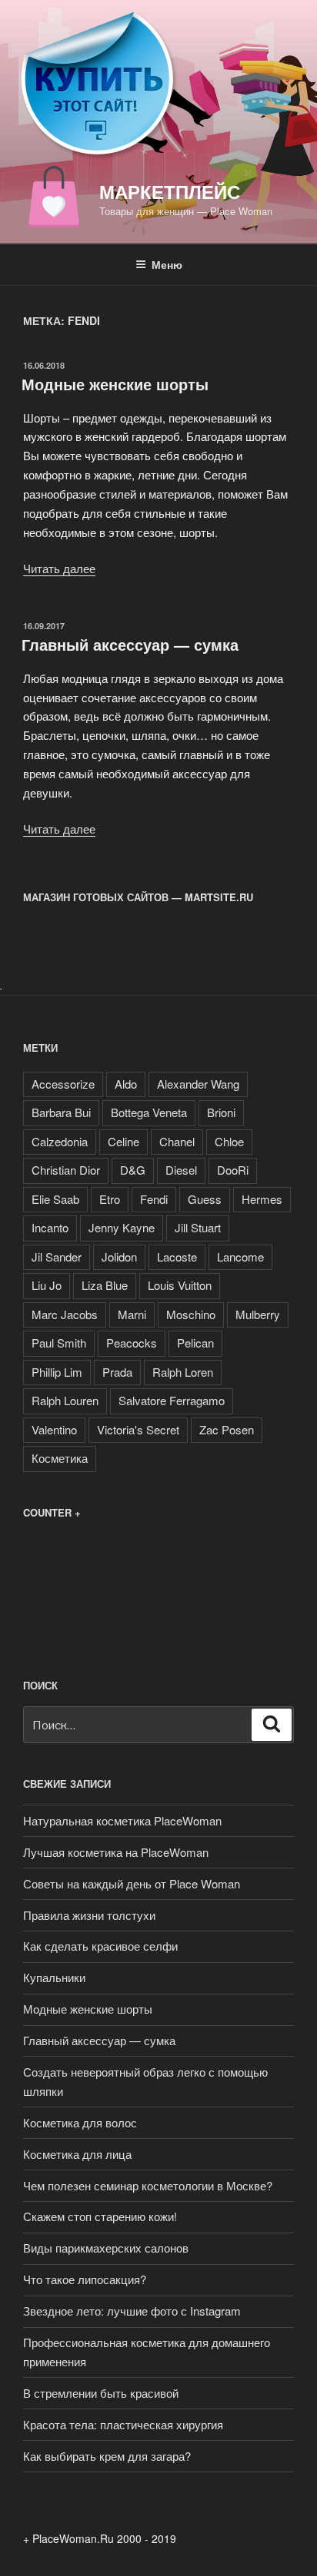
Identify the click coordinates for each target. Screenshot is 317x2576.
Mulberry (258, 1314)
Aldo (126, 1084)
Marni (132, 1314)
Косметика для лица (77, 2154)
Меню (167, 264)
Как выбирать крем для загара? (107, 2456)
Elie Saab (55, 1199)
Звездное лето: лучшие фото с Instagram (132, 2311)
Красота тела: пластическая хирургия (123, 2424)
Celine (123, 1141)
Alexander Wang (198, 1084)
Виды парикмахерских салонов (106, 2248)
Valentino (54, 1429)
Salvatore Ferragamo (172, 1400)
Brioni (221, 1112)
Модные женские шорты (115, 384)
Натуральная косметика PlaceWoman (122, 1820)
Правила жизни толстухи (89, 1915)
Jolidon (119, 1257)
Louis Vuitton (180, 1285)
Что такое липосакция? (85, 2279)
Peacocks (132, 1343)
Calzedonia (60, 1141)
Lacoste (177, 1257)
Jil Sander (57, 1257)
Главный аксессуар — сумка (130, 644)
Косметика (60, 1458)
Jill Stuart (198, 1227)
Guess (205, 1199)
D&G (133, 1170)
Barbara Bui (61, 1112)
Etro (110, 1199)
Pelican (195, 1343)
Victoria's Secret (138, 1429)
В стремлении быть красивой (101, 2393)
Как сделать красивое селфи (100, 1946)
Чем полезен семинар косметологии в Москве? (148, 2185)
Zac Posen (227, 1429)
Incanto (50, 1227)
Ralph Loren (183, 1372)
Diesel (181, 1170)
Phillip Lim (57, 1372)
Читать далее (59, 568)
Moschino (191, 1314)
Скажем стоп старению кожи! (100, 2216)
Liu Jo (47, 1285)
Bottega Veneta (149, 1112)
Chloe (229, 1141)
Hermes (262, 1199)
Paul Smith (59, 1343)
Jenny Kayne (122, 1227)
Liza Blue (105, 1285)
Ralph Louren (65, 1400)
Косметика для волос (80, 2122)
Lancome (240, 1257)
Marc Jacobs (65, 1314)
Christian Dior (66, 1170)
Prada (117, 1372)
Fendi (154, 1199)
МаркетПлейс (170, 191)
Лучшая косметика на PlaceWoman (116, 1852)
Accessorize (63, 1084)
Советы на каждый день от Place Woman (132, 1883)
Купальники (54, 1977)
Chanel (177, 1141)
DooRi (233, 1170)
